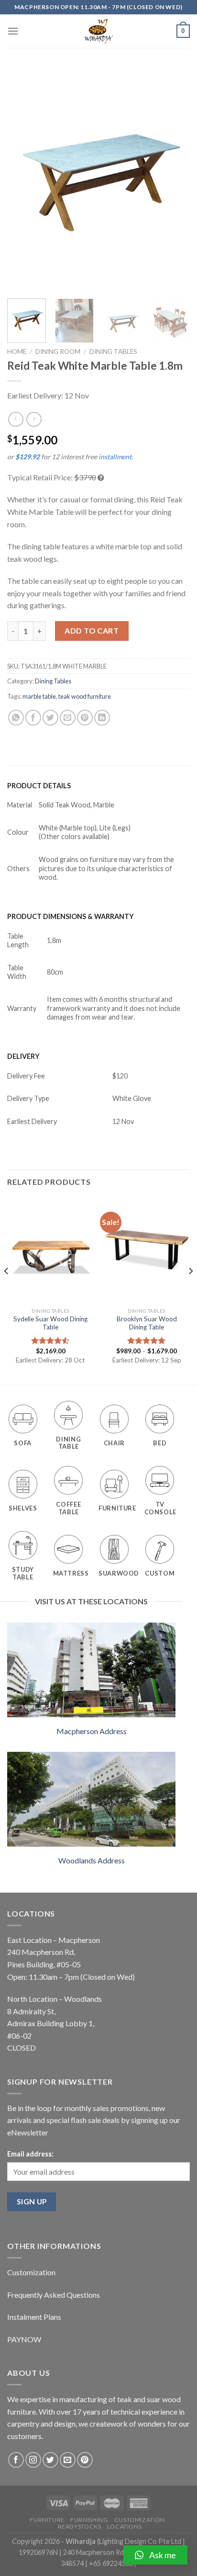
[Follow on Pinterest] (85, 2460)
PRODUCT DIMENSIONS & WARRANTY (71, 916)
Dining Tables (113, 352)
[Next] (174, 179)
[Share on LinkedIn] (102, 718)
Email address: (30, 2154)
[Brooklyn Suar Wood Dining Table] (147, 1250)
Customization (31, 2272)
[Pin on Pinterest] (85, 718)
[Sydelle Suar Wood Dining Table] (50, 1250)
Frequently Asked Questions (54, 2295)
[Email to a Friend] (68, 718)
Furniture (47, 2520)
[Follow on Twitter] (50, 2460)
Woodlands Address (92, 1860)
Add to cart (92, 630)
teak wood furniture (85, 696)
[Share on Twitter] (50, 718)
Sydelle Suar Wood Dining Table (50, 1323)
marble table (39, 696)
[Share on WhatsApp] (16, 718)
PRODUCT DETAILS (39, 786)
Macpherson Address (92, 1731)
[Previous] (23, 179)
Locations (125, 2526)
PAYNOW (24, 2339)
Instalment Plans (34, 2317)
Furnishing (89, 2520)
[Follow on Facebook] (16, 2460)
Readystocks (80, 2526)
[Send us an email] (68, 2460)
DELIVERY (23, 1056)
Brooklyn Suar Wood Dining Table (147, 1323)
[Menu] (13, 31)
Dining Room (58, 352)
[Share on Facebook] (33, 718)
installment (115, 457)
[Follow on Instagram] (33, 2460)
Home (17, 352)
